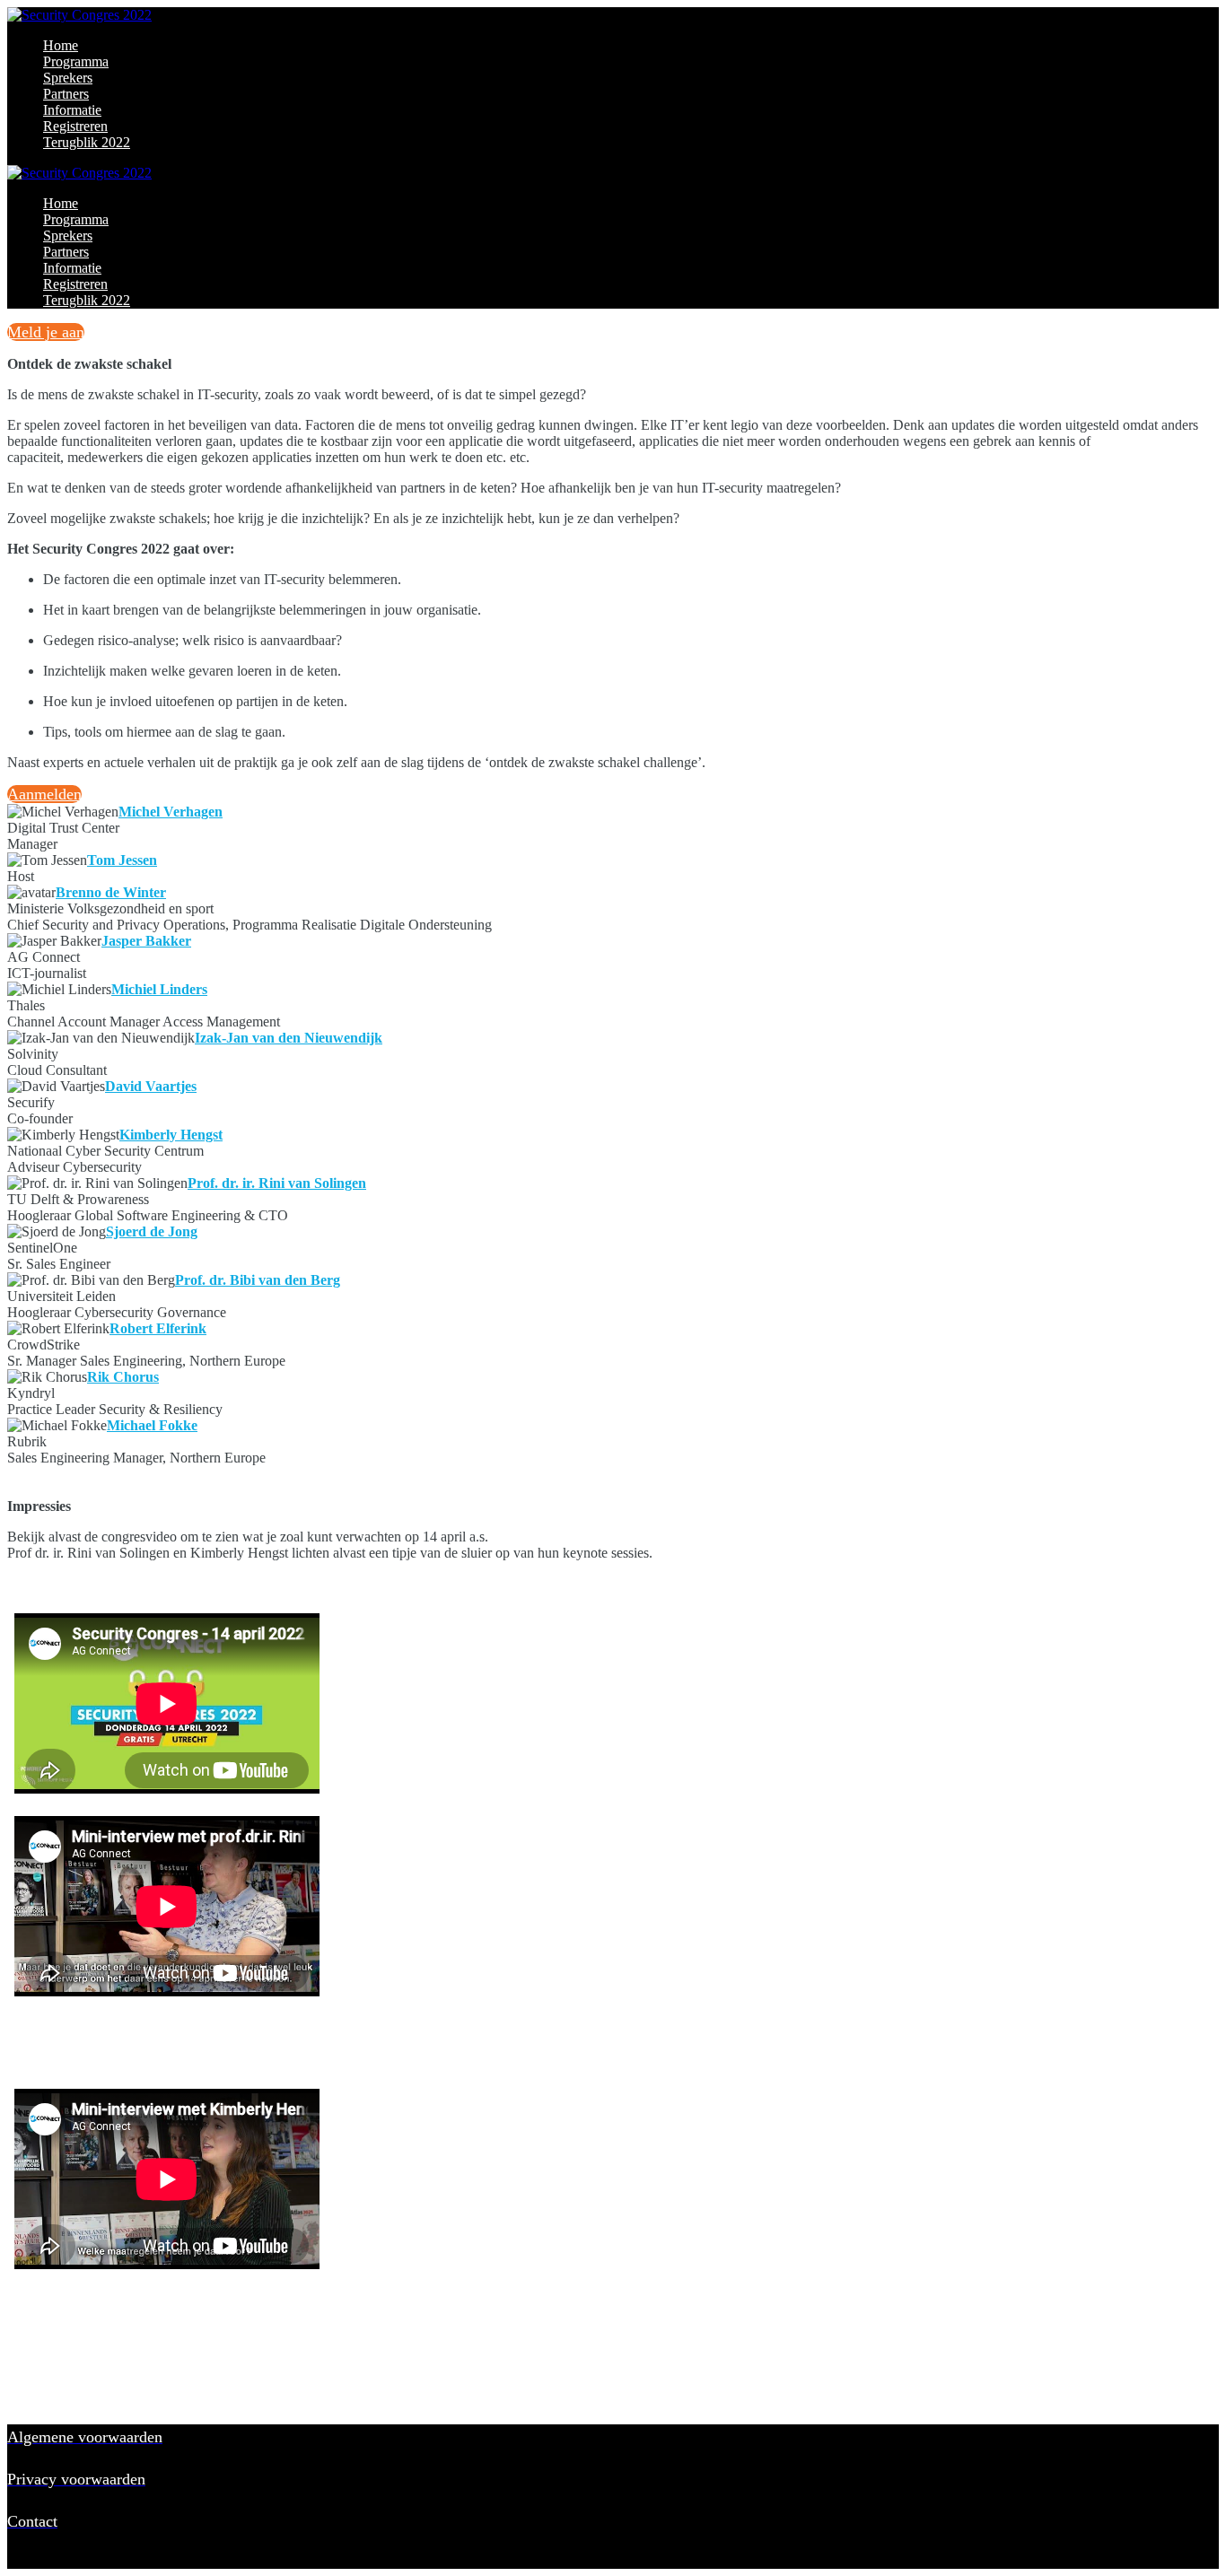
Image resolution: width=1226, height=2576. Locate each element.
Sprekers (68, 78)
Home (61, 45)
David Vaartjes (151, 1086)
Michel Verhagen (171, 812)
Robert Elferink (158, 1328)
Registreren (75, 126)
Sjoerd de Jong (152, 1231)
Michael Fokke (152, 1425)
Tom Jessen (122, 860)
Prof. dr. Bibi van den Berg (258, 1280)
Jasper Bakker (146, 941)
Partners (66, 94)
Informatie (72, 110)
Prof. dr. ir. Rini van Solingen (277, 1183)
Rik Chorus (123, 1377)
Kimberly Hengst (171, 1135)
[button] (46, 332)
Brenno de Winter (111, 892)
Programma (76, 61)
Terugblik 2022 (87, 142)
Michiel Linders (159, 989)
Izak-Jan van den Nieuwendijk (289, 1038)
